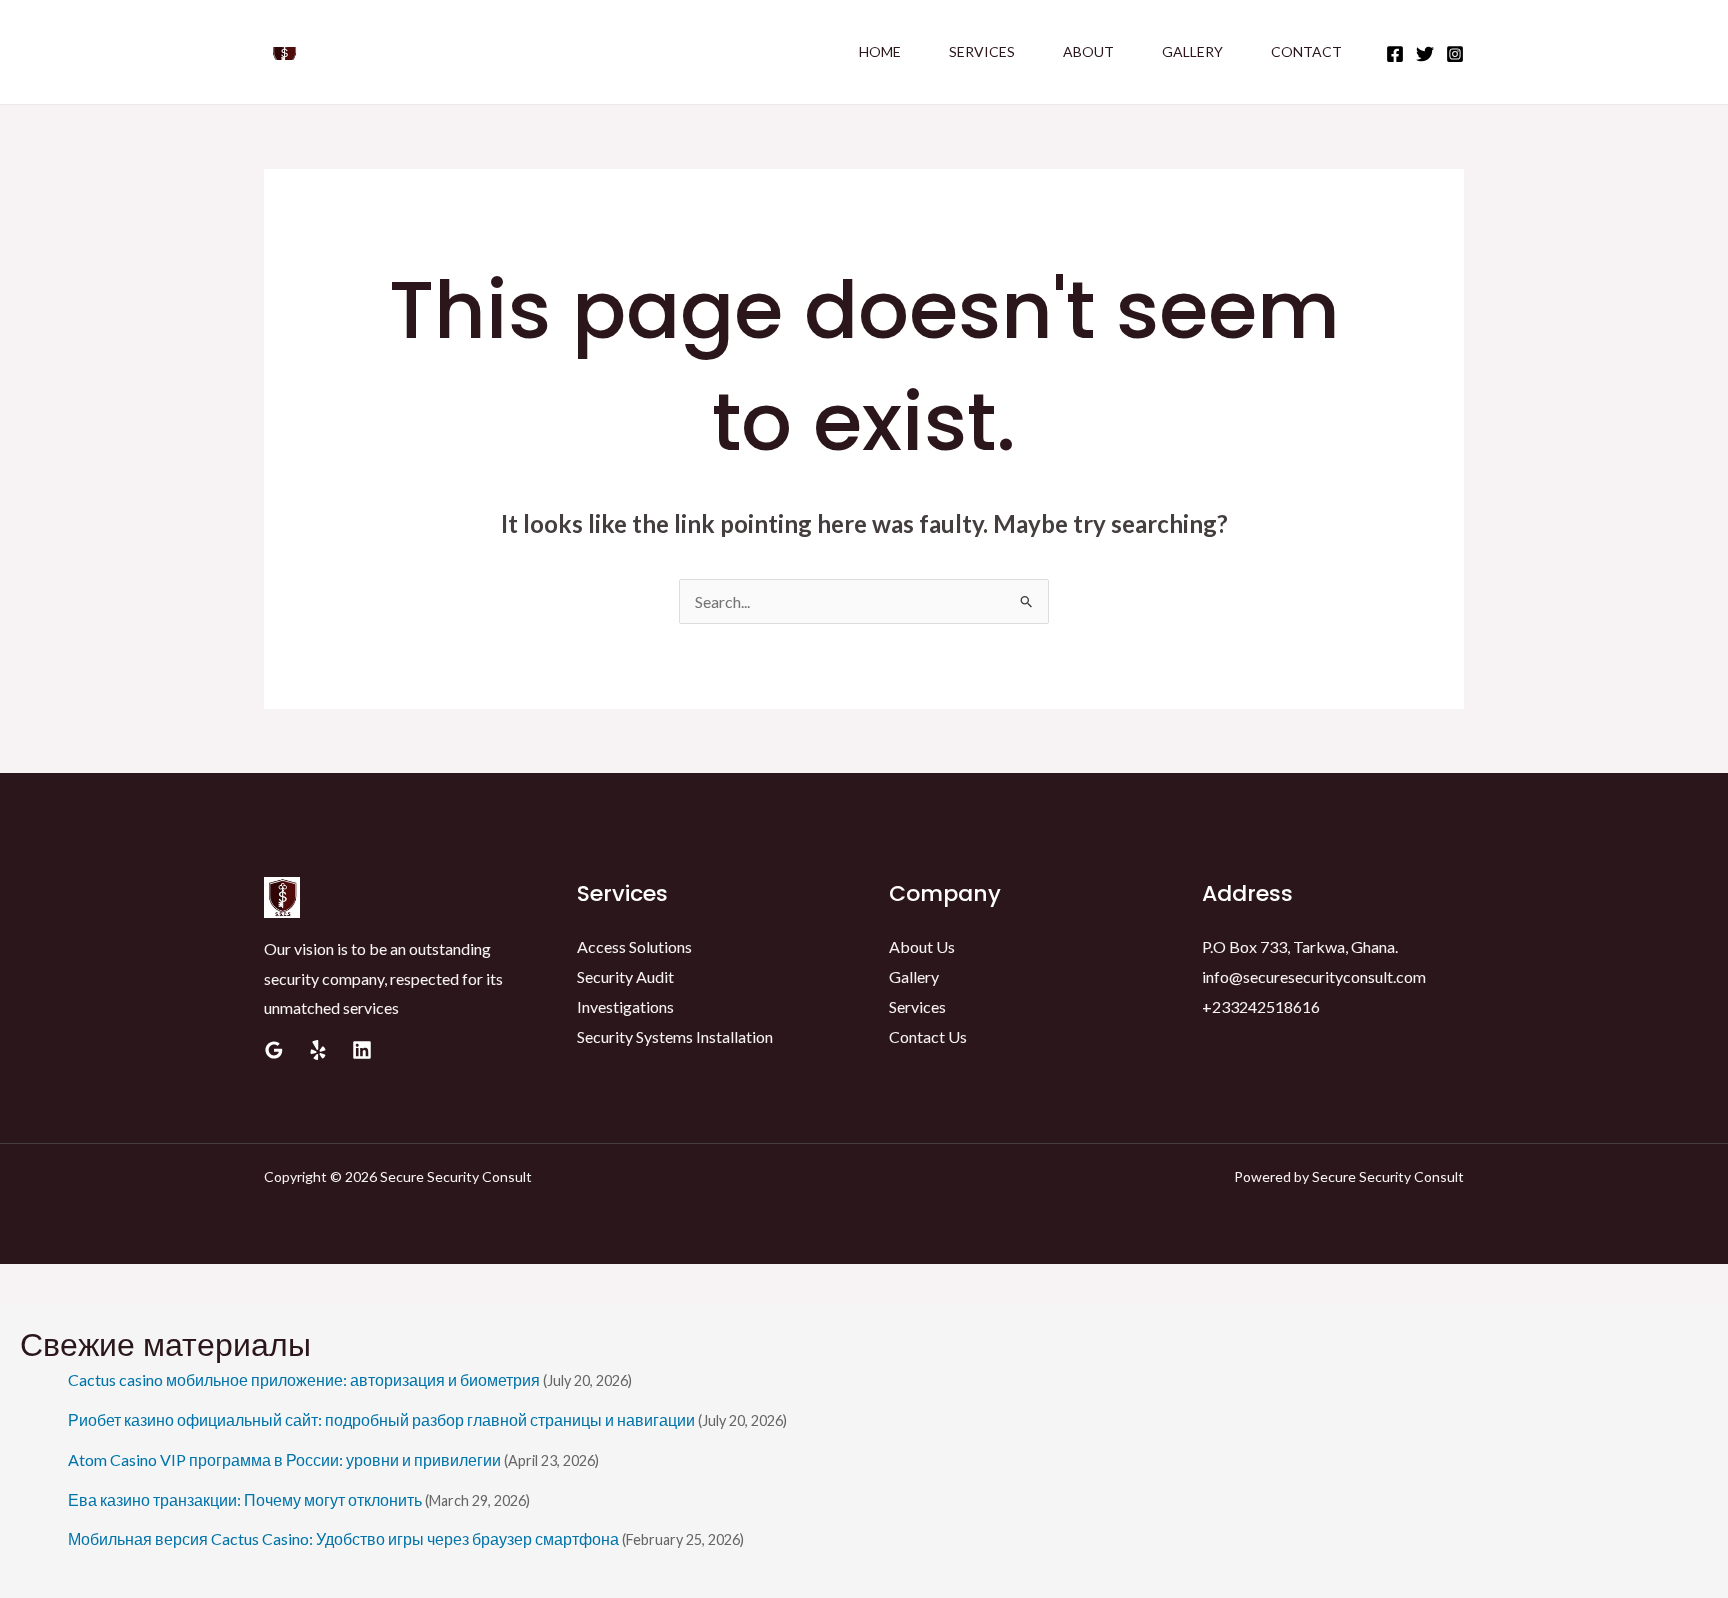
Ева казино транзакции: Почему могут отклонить (245, 1499)
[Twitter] (1425, 54)
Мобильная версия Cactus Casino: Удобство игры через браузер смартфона (343, 1538)
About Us (922, 946)
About (1088, 51)
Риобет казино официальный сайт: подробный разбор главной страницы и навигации (381, 1419)
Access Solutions (634, 946)
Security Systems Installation (675, 1036)
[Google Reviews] (274, 1050)
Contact (1306, 51)
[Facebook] (1395, 54)
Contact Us (928, 1036)
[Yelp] (318, 1050)
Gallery (1192, 51)
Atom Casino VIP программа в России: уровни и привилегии (284, 1459)
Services (982, 51)
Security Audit (625, 976)
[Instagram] (1455, 54)
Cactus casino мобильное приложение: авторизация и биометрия (304, 1379)
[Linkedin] (362, 1050)
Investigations (625, 1006)
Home (880, 51)
